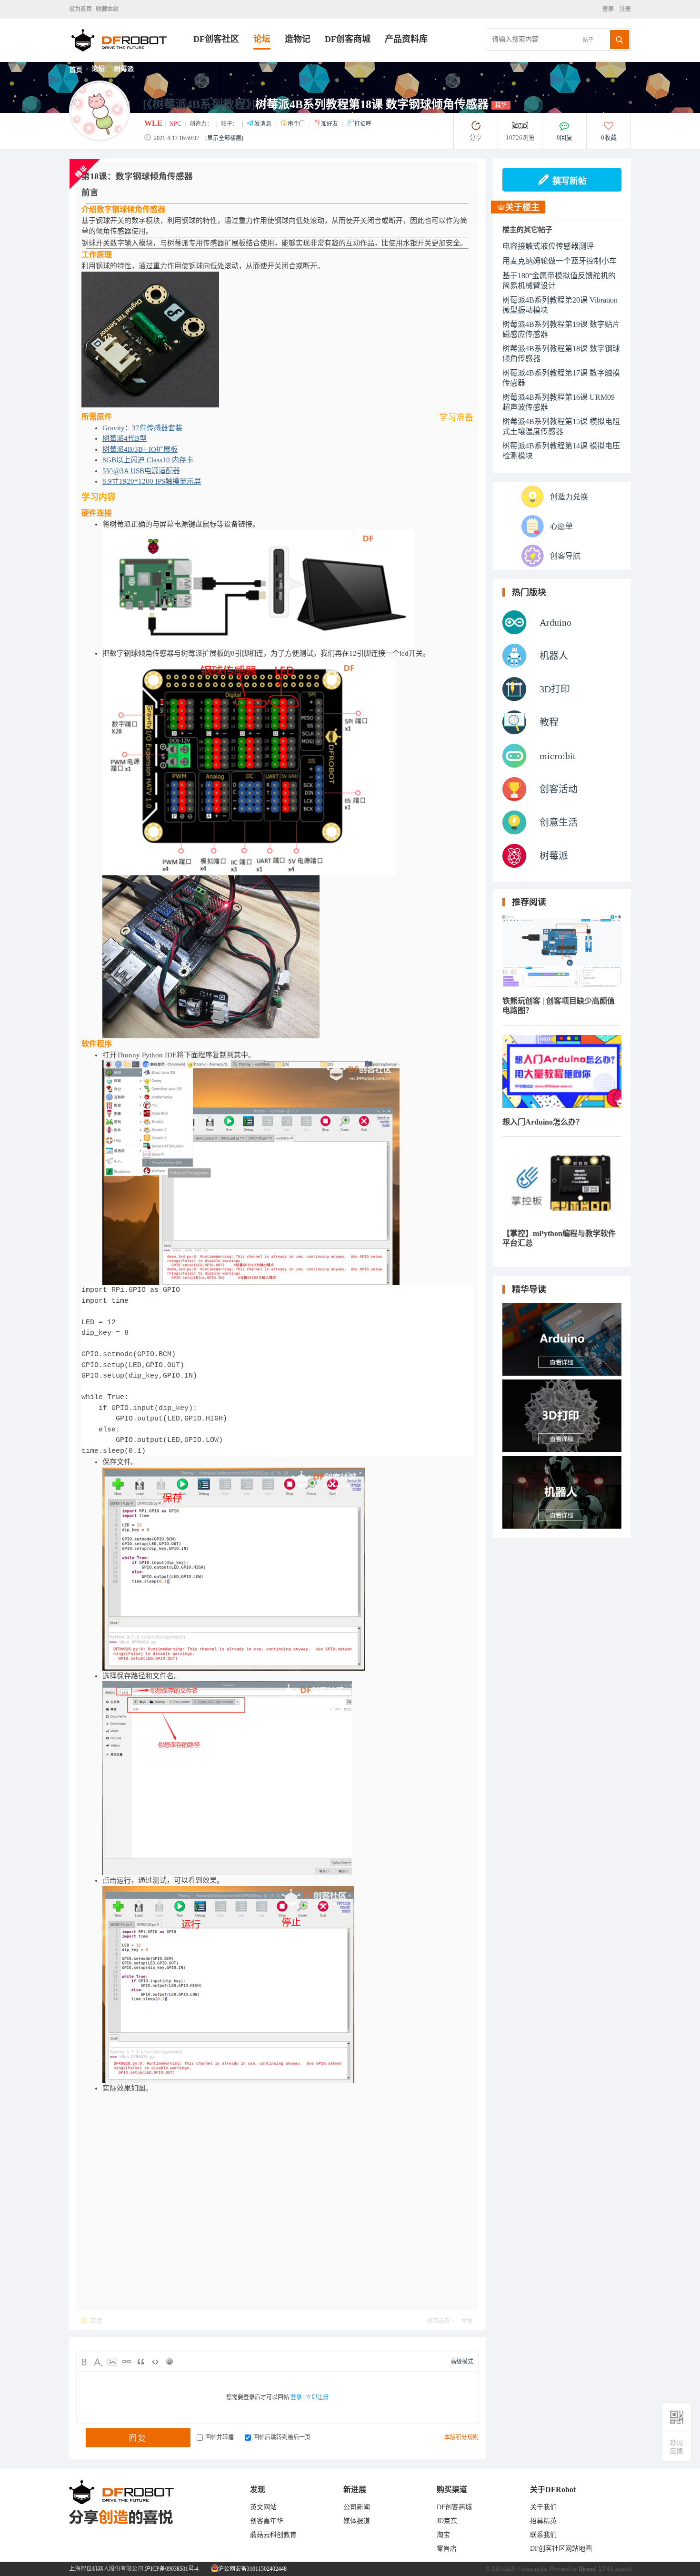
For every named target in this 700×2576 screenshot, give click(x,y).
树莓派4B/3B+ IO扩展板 (140, 449)
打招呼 (363, 124)
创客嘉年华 (267, 2521)
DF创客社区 (216, 39)
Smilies (170, 2362)
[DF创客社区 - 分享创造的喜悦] (131, 59)
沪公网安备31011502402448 (252, 2569)
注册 (625, 9)
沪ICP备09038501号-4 (172, 2569)
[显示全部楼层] (224, 138)
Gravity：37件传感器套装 (142, 428)
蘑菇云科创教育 (273, 2535)
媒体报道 (357, 2521)
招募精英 (543, 2521)
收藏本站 (107, 9)
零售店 (447, 2549)
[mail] (677, 2447)
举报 (467, 2321)
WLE (153, 123)
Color (98, 2362)
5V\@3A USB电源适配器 (141, 471)
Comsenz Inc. (533, 2569)
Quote (141, 2362)
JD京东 (447, 2521)
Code (155, 2362)
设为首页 (80, 9)
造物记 (298, 39)
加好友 (330, 124)
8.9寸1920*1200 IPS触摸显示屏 (152, 481)
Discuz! (588, 2569)
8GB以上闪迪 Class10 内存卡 (148, 460)
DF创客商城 (348, 39)
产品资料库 (406, 39)
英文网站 (263, 2507)
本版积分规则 (461, 2437)
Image (112, 2362)
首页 (76, 70)
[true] (620, 40)
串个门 (297, 124)
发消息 (264, 124)
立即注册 (317, 2397)
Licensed (621, 2569)
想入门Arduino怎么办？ (543, 1122)
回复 (97, 2321)
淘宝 (443, 2535)
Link (127, 2362)
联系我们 (543, 2535)
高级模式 (462, 2362)
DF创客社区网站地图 (561, 2549)
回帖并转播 (220, 2437)
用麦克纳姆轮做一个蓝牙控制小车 (560, 261)
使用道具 (438, 2321)
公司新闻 (357, 2507)
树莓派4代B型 (125, 438)
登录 (610, 9)
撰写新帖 (570, 181)
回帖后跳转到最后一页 (282, 2437)
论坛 (262, 39)
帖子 (588, 40)
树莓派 (124, 69)
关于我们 (543, 2507)
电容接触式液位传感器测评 (548, 246)
